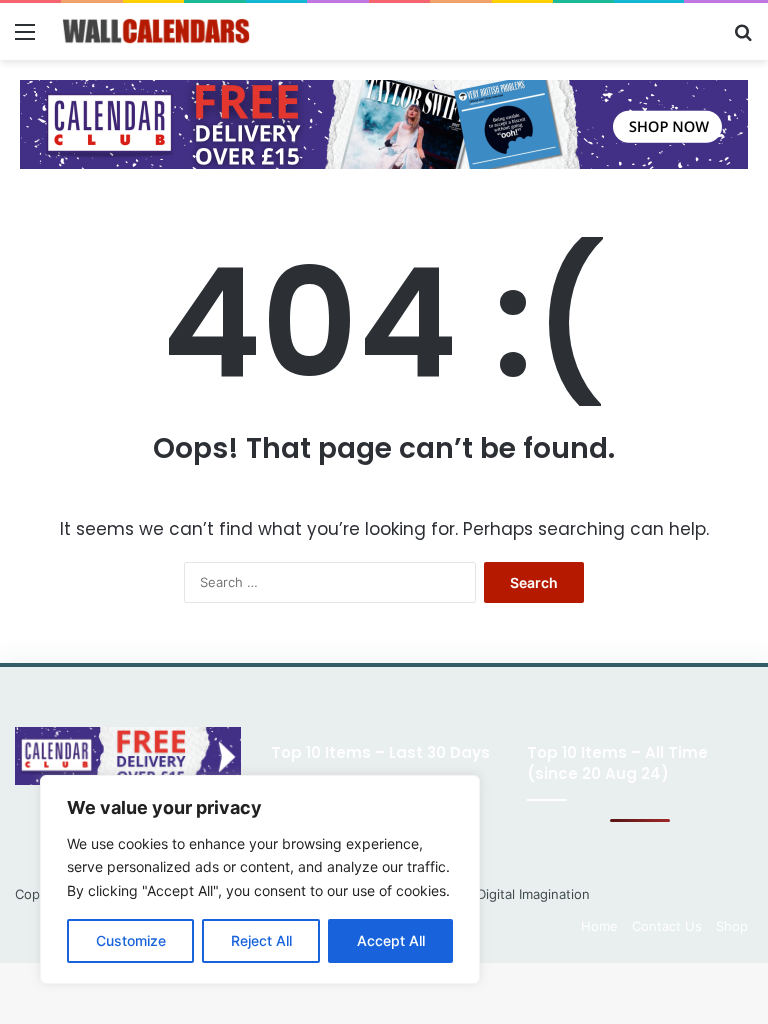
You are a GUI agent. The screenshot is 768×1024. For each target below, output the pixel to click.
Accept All (391, 940)
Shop (732, 926)
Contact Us (667, 926)
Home (599, 926)
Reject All (261, 940)
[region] (260, 879)
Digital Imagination (533, 894)
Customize (131, 940)
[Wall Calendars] (156, 31)
